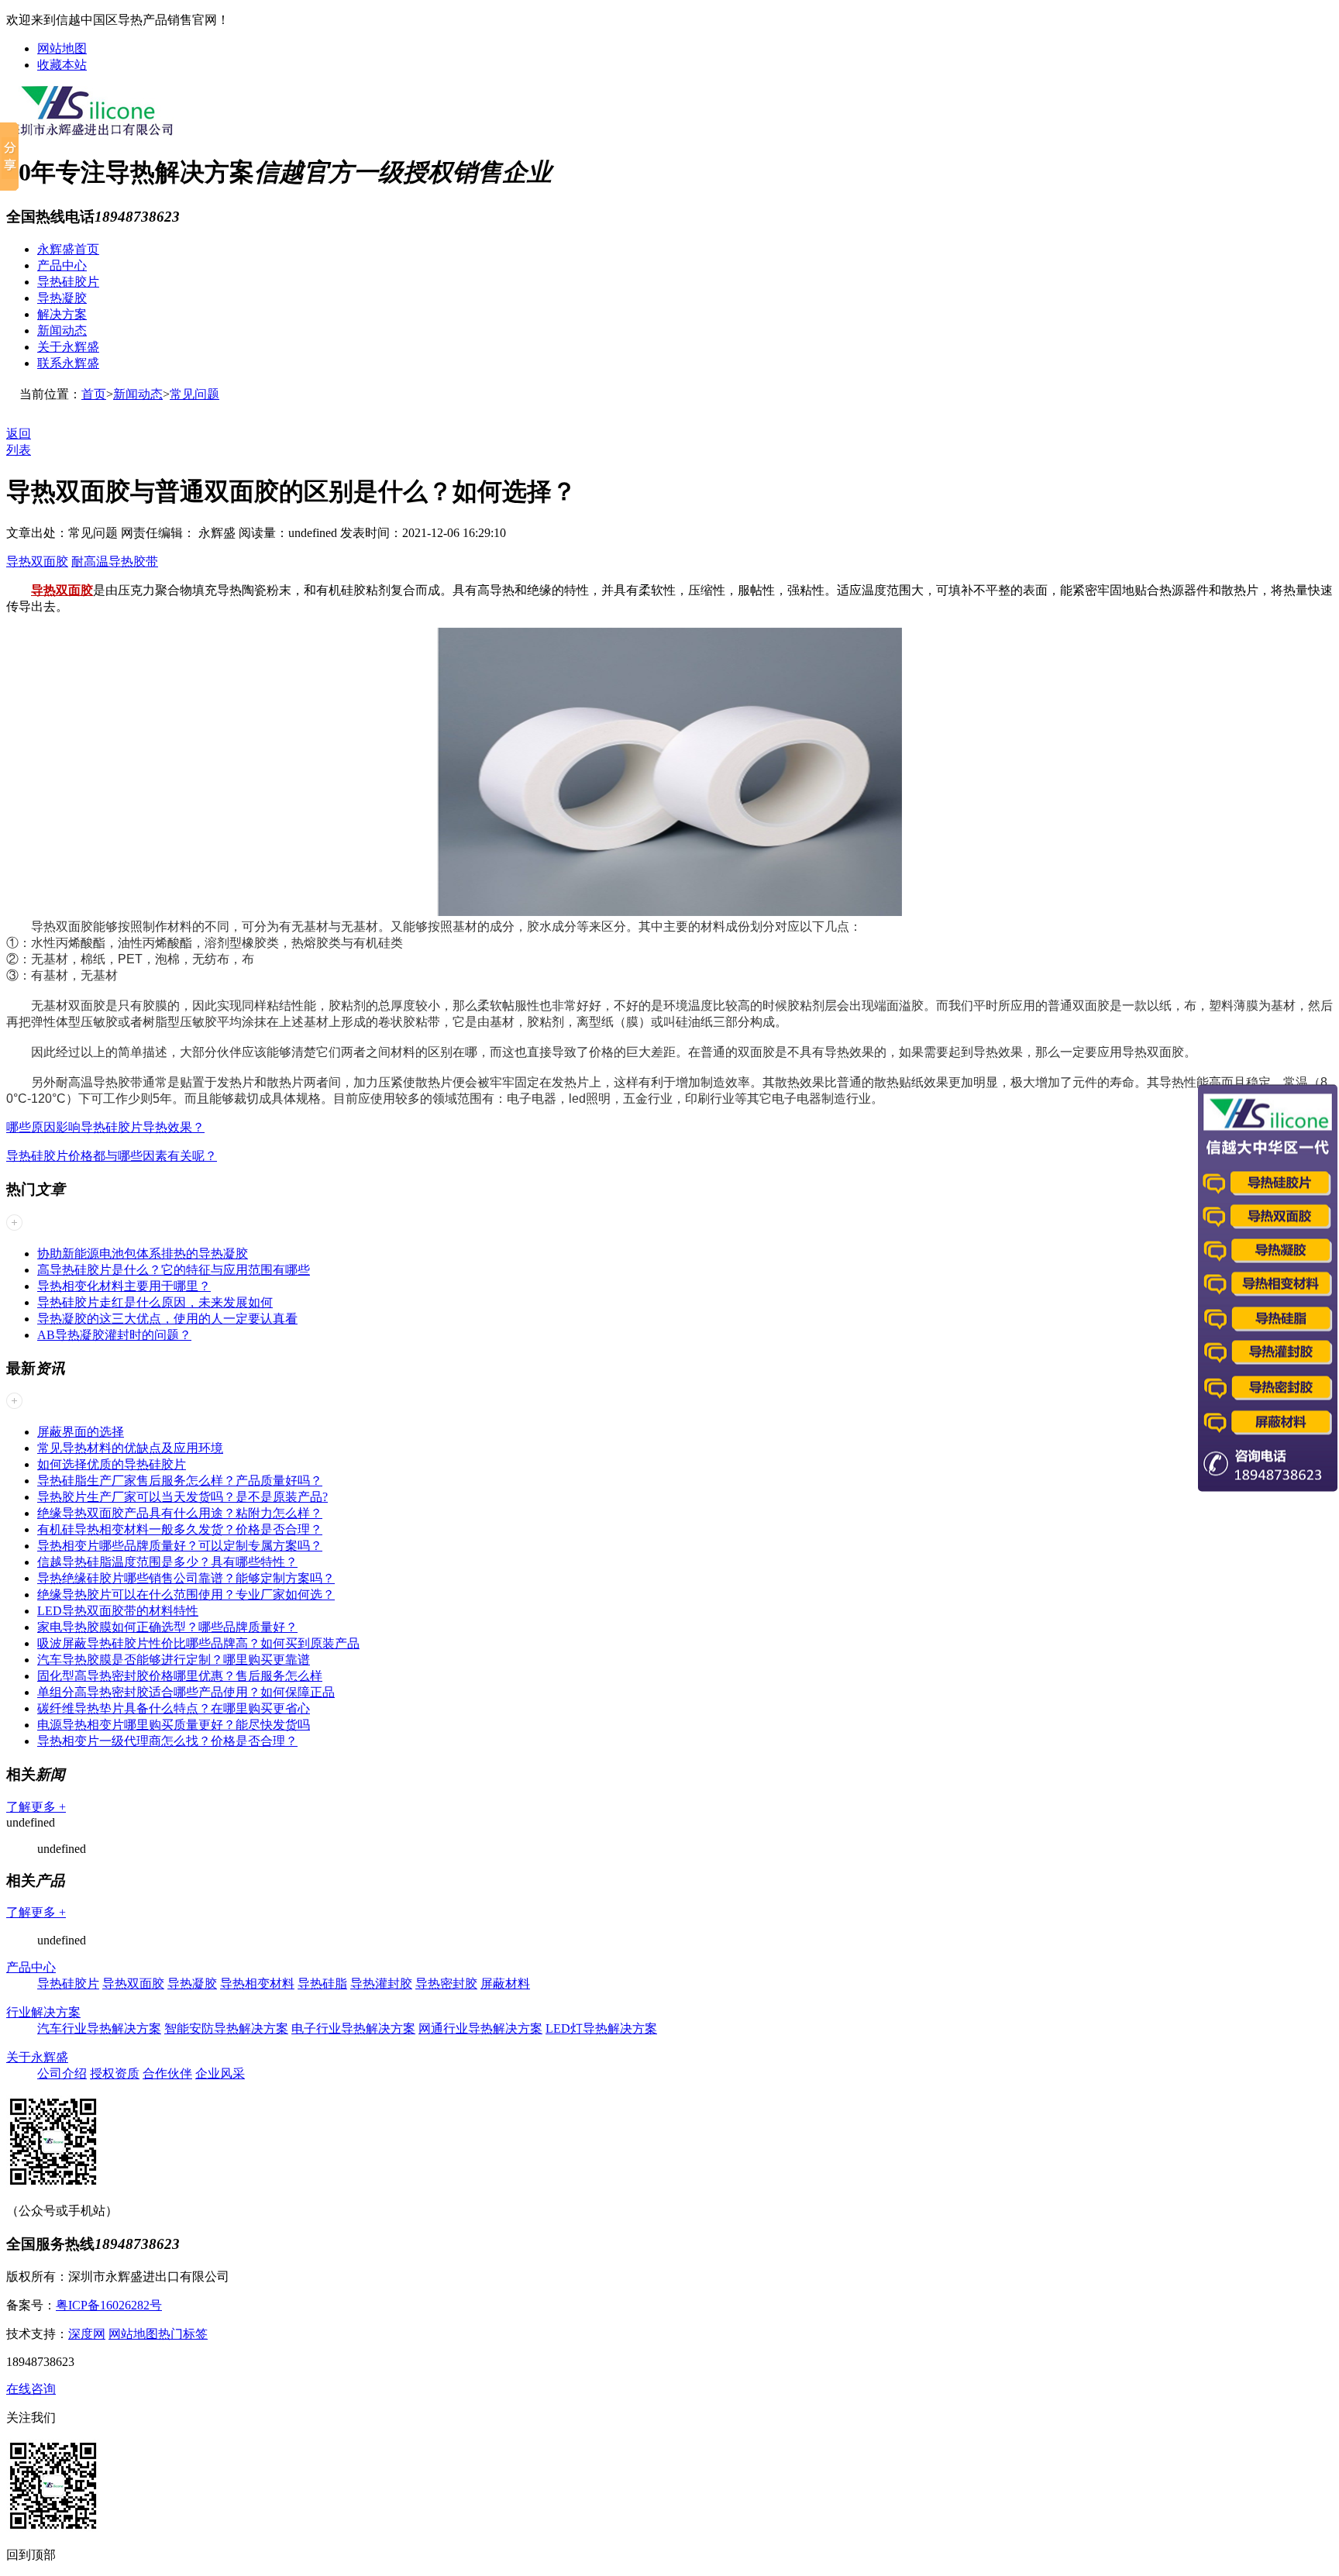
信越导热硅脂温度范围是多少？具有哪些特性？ (167, 1562)
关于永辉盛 (68, 347)
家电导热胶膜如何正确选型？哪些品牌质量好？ (167, 1627)
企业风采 (220, 2073)
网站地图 (62, 48)
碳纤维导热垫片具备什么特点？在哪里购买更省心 (174, 1708)
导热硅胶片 (68, 282)
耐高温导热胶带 (115, 561)
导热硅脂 (322, 1984)
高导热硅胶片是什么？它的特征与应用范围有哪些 (174, 1270)
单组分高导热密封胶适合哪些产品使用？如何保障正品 (186, 1692)
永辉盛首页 (68, 249)
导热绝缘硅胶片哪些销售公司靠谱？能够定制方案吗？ (186, 1578)
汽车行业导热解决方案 (99, 2028)
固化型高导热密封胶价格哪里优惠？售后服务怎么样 (180, 1676)
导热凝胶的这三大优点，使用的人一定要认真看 (167, 1319)
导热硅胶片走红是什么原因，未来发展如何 (155, 1302)
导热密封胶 (446, 1984)
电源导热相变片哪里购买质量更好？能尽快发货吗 (174, 1725)
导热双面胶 (37, 561)
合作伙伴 (167, 2073)
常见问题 (194, 394)
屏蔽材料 (505, 1984)
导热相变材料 (257, 1984)
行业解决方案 (43, 2012)
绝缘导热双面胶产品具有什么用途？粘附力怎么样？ (180, 1513)
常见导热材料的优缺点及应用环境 (130, 1448)
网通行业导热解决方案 (480, 2028)
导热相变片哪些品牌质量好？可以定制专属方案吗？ (180, 1546)
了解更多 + (36, 1807)
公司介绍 (62, 2073)
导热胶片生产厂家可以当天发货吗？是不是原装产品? (182, 1497)
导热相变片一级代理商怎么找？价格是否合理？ (167, 1741)
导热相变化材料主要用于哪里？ (124, 1286)
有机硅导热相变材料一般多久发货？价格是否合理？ (180, 1529)
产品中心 (62, 265)
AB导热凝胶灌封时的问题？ (114, 1335)
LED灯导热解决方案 (601, 2028)
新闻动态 (62, 331)
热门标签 (183, 2334)
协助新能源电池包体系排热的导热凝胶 (143, 1254)
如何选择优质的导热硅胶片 (112, 1464)
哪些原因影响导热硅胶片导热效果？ (105, 1127)
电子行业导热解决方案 (353, 2028)
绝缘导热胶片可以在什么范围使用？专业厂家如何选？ (186, 1595)
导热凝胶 (62, 298)
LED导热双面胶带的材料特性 (118, 1611)
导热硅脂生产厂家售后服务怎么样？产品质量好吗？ (180, 1481)
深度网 (87, 2334)
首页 (94, 394)
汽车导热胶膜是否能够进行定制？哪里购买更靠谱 (174, 1660)
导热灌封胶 (381, 1984)
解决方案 (62, 314)
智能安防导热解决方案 (226, 2028)
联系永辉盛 (68, 363)
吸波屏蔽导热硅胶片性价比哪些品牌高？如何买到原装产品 (198, 1643)
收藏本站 (62, 65)
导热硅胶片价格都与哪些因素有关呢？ (112, 1156)
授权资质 (115, 2073)
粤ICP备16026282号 (109, 2305)
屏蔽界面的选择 (81, 1432)
